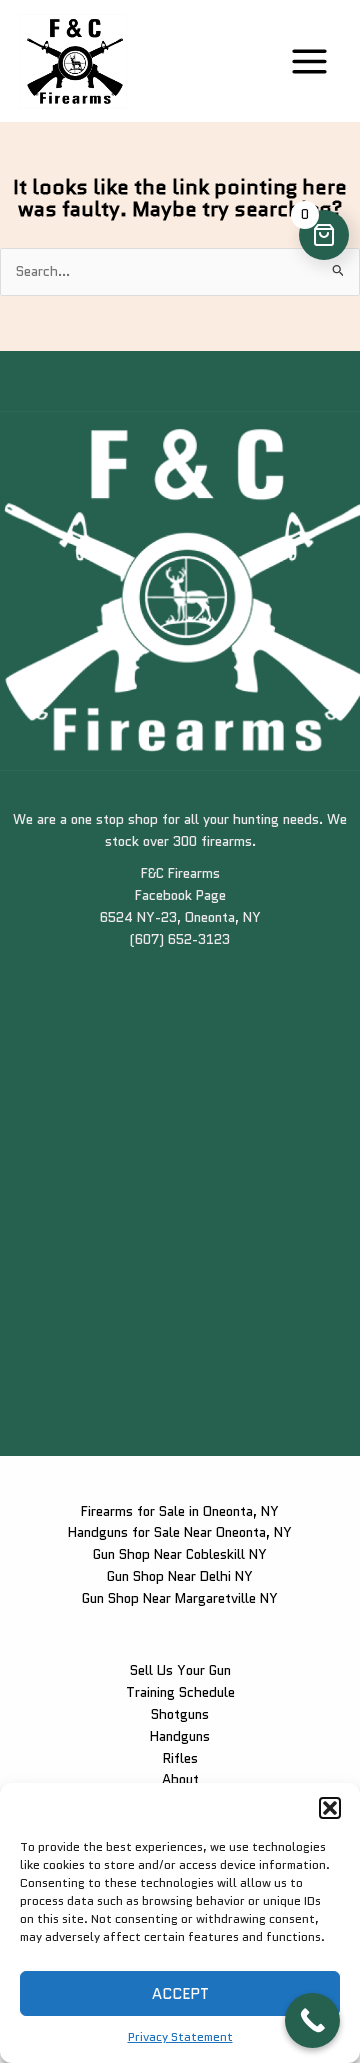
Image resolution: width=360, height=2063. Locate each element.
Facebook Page (180, 895)
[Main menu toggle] (310, 61)
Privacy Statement (180, 2036)
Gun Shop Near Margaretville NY (180, 1598)
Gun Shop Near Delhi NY (180, 1576)
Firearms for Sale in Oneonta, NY (180, 1511)
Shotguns (180, 1714)
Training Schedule (180, 1692)
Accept (180, 1994)
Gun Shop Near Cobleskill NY (180, 1554)
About (180, 1779)
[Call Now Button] (312, 2020)
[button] (330, 1808)
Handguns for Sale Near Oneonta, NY (180, 1532)
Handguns (180, 1736)
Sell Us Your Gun (180, 1670)
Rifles (180, 1758)
